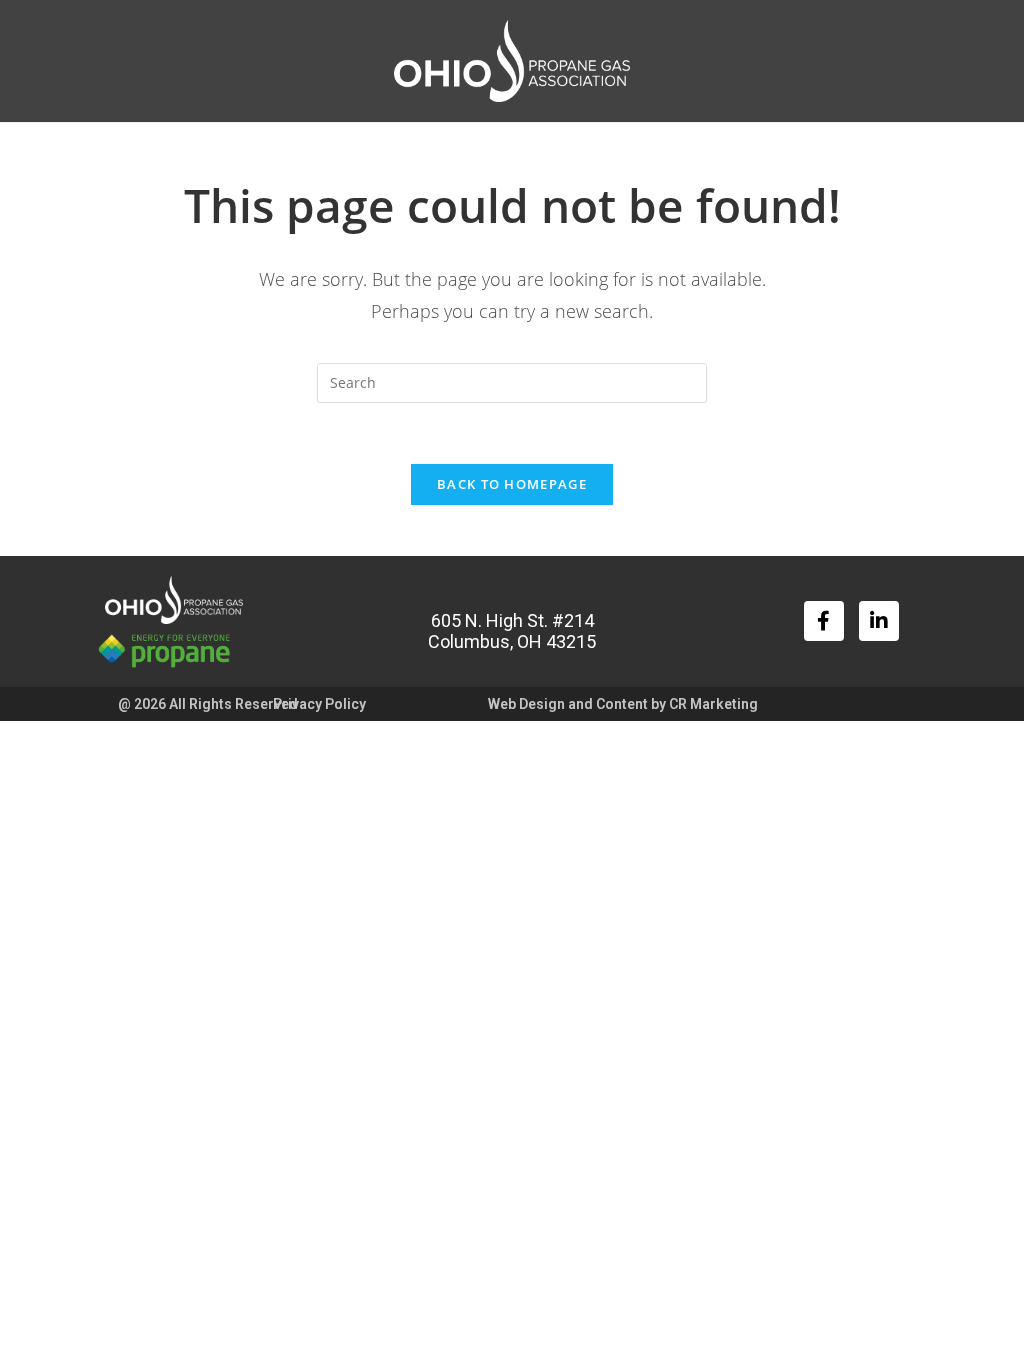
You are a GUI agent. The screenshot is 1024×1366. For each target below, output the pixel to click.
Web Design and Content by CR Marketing (623, 704)
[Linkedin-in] (879, 621)
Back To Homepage (512, 484)
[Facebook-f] (824, 621)
